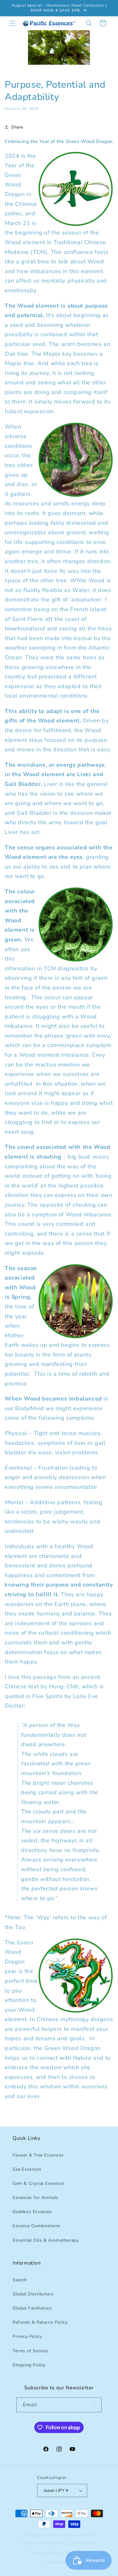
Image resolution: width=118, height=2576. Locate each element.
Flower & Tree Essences (38, 2155)
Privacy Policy (27, 2336)
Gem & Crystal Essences (39, 2183)
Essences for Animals (36, 2198)
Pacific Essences (56, 2535)
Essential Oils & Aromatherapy (45, 2240)
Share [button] (17, 127)
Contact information (62, 2562)
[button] (13, 23)
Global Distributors (33, 2294)
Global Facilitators (32, 2308)
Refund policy (53, 2543)
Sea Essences (27, 2169)
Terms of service (46, 2553)
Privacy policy (84, 2543)
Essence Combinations (37, 2226)
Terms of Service (30, 2351)
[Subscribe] (94, 2405)
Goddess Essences (32, 2212)
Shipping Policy (29, 2365)
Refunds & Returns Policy (40, 2322)
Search (20, 2280)
